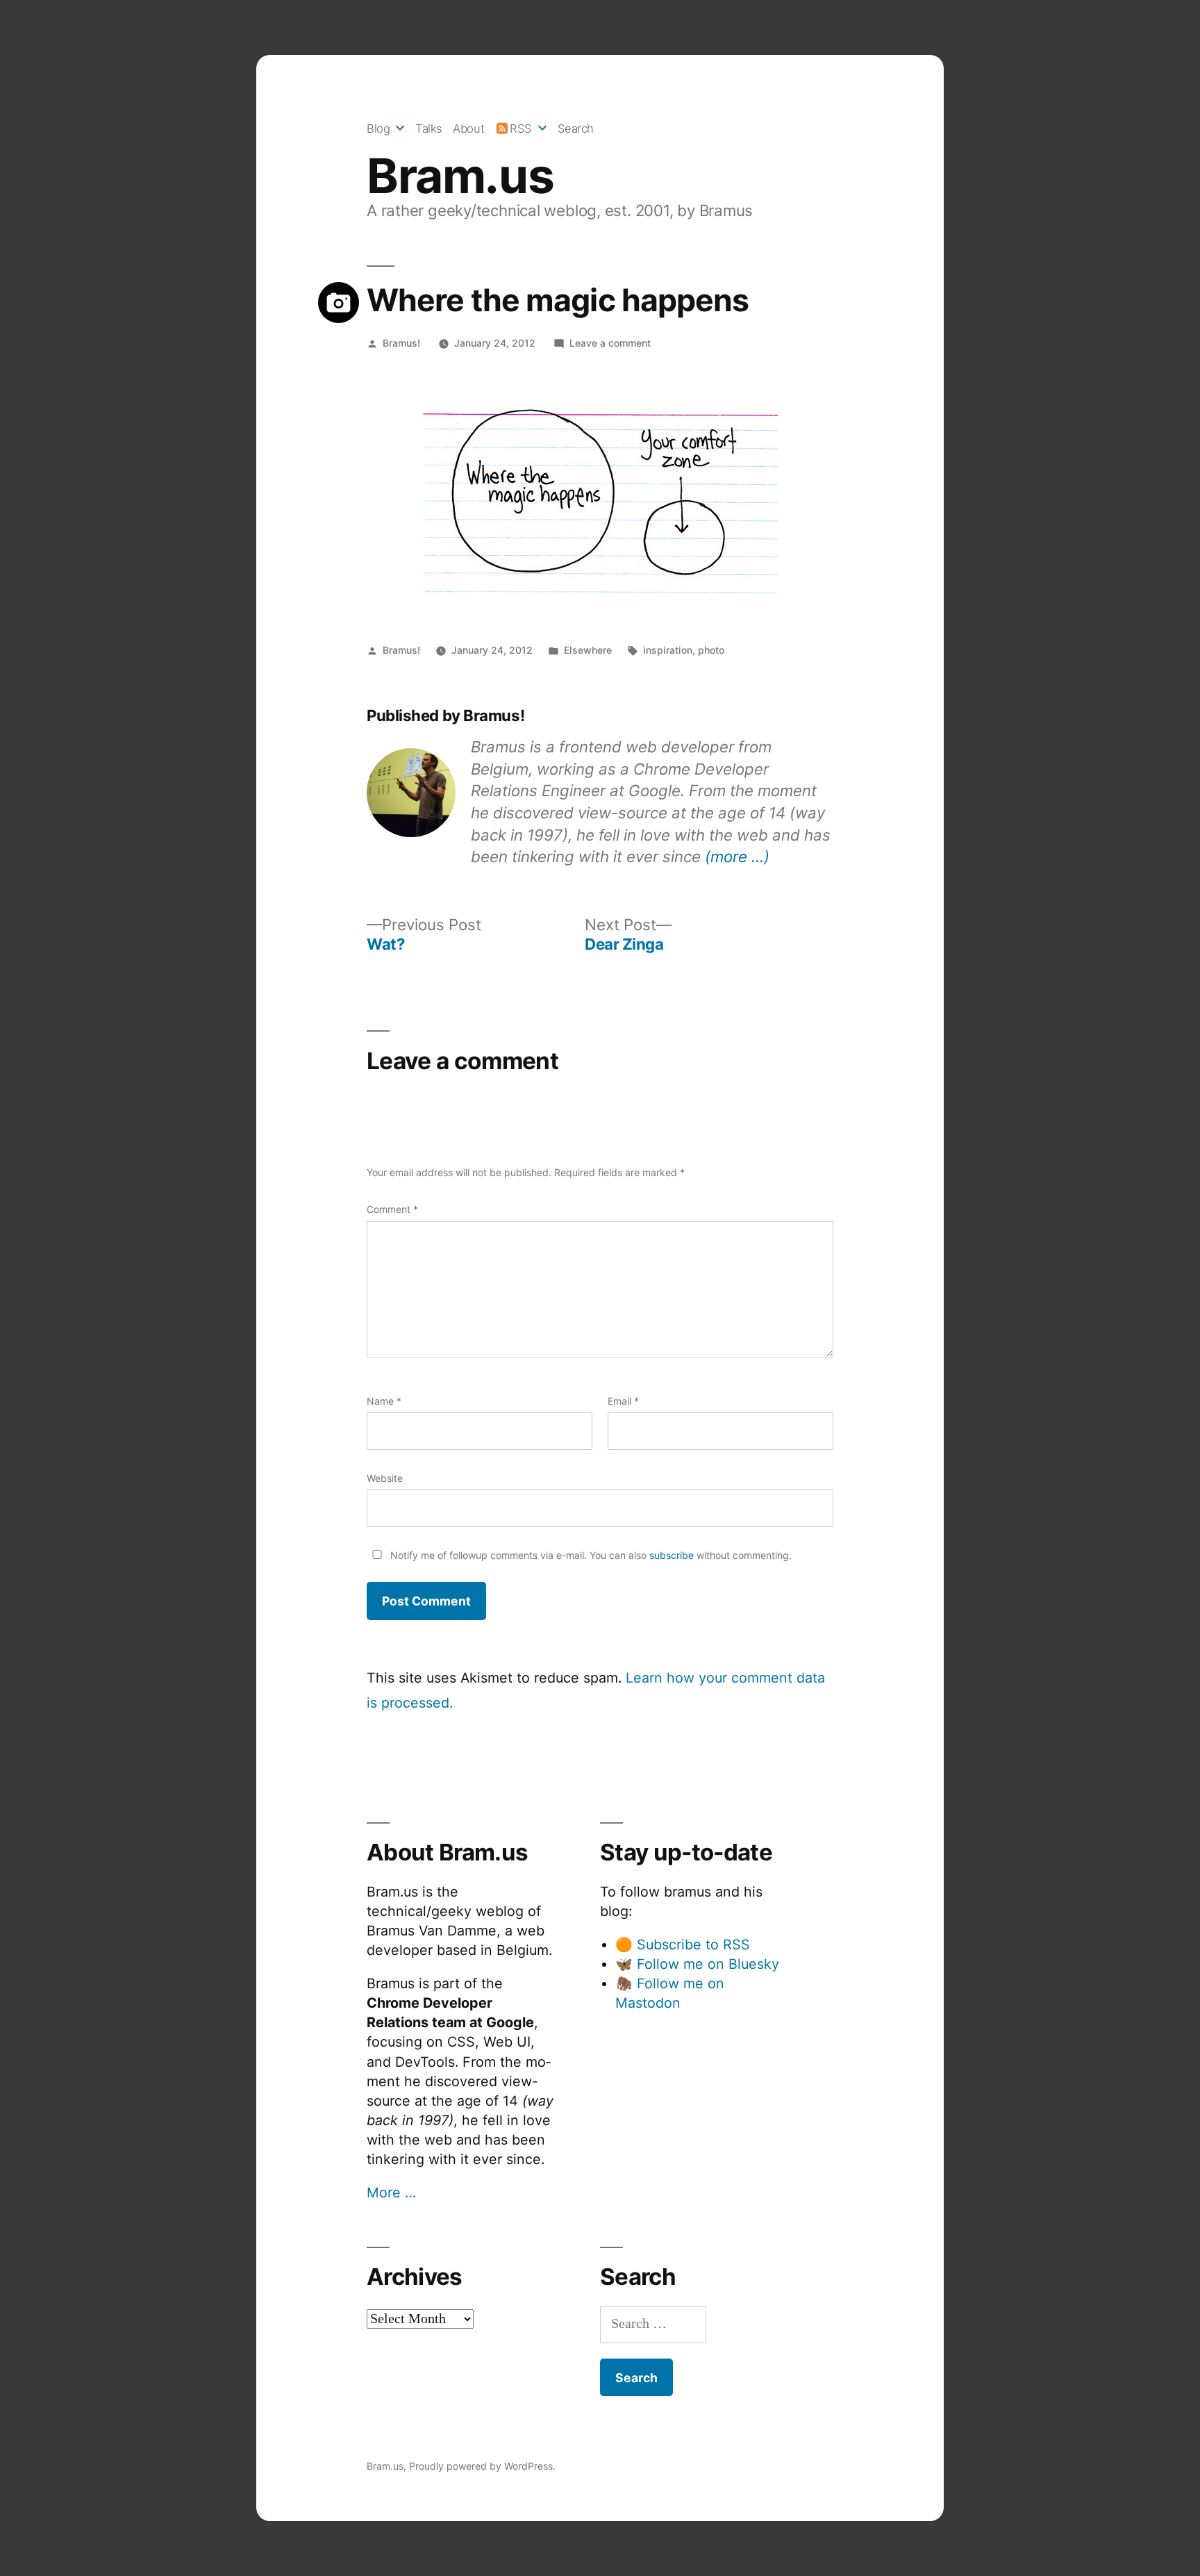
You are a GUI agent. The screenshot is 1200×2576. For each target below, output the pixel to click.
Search (576, 129)
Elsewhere (588, 650)
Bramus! (401, 343)
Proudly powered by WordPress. (482, 2466)
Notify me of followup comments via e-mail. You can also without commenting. (590, 1555)
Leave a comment (610, 343)
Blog (378, 129)
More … (391, 2193)
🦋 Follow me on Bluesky (697, 1964)
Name (384, 1401)
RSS (521, 129)
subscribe (672, 1555)
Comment (392, 1209)
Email (623, 1401)
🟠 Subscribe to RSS (683, 1945)
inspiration (668, 650)
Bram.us (460, 176)
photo (711, 650)
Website (385, 1478)
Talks (429, 129)
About (468, 129)
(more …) (737, 856)
